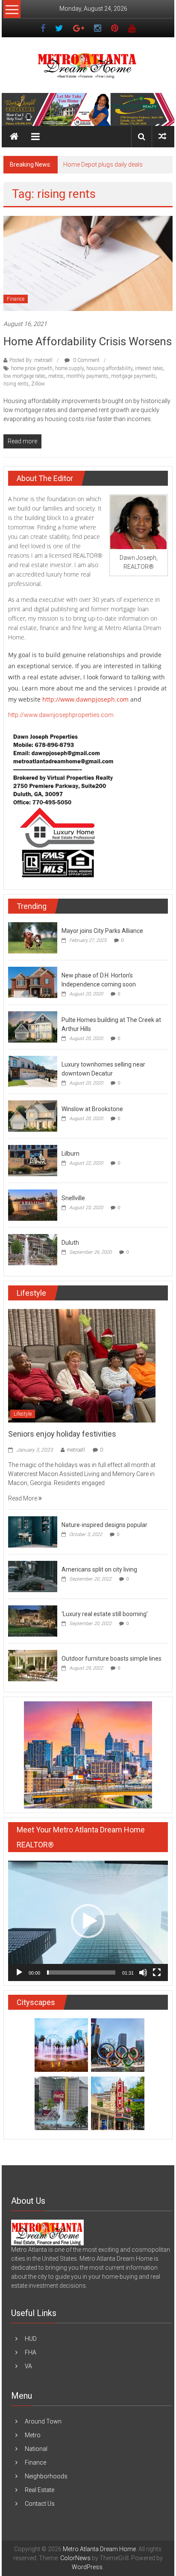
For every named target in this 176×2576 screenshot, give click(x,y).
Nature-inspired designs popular (104, 1525)
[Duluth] (33, 1249)
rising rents (16, 384)
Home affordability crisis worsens (88, 341)
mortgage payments (133, 376)
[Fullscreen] (157, 1972)
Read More (23, 1498)
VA (28, 2366)
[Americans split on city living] (33, 1576)
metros (56, 376)
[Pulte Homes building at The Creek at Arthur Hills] (33, 1026)
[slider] (81, 1972)
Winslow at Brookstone (92, 1109)
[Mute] (143, 1972)
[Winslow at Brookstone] (33, 1115)
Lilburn (70, 1154)
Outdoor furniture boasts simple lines (111, 1659)
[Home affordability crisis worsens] (88, 263)
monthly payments (87, 376)
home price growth (32, 368)
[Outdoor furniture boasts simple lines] (33, 1665)
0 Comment (86, 360)
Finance (16, 299)
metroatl (76, 1450)
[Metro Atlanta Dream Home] (88, 109)
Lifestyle (23, 1414)
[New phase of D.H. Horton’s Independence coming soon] (33, 982)
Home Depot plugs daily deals (103, 164)
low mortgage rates (25, 376)
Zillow (38, 384)
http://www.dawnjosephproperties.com (61, 715)
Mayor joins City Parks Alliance (102, 931)
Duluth (70, 1243)
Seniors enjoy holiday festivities (62, 1434)
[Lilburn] (33, 1160)
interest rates (149, 368)
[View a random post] (162, 136)
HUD (31, 2339)
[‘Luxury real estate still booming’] (33, 1621)
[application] (88, 1921)
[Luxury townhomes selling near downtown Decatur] (33, 1071)
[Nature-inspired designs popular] (33, 1532)
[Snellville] (33, 1204)
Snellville (73, 1198)
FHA (31, 2352)
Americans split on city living (99, 1569)
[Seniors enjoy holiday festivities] (82, 1365)
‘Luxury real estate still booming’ (105, 1614)
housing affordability (109, 368)
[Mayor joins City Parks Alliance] (33, 937)
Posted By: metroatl (31, 360)
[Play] (19, 1972)
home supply (69, 368)
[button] (88, 1921)
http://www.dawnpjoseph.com (85, 699)
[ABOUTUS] (47, 2232)
